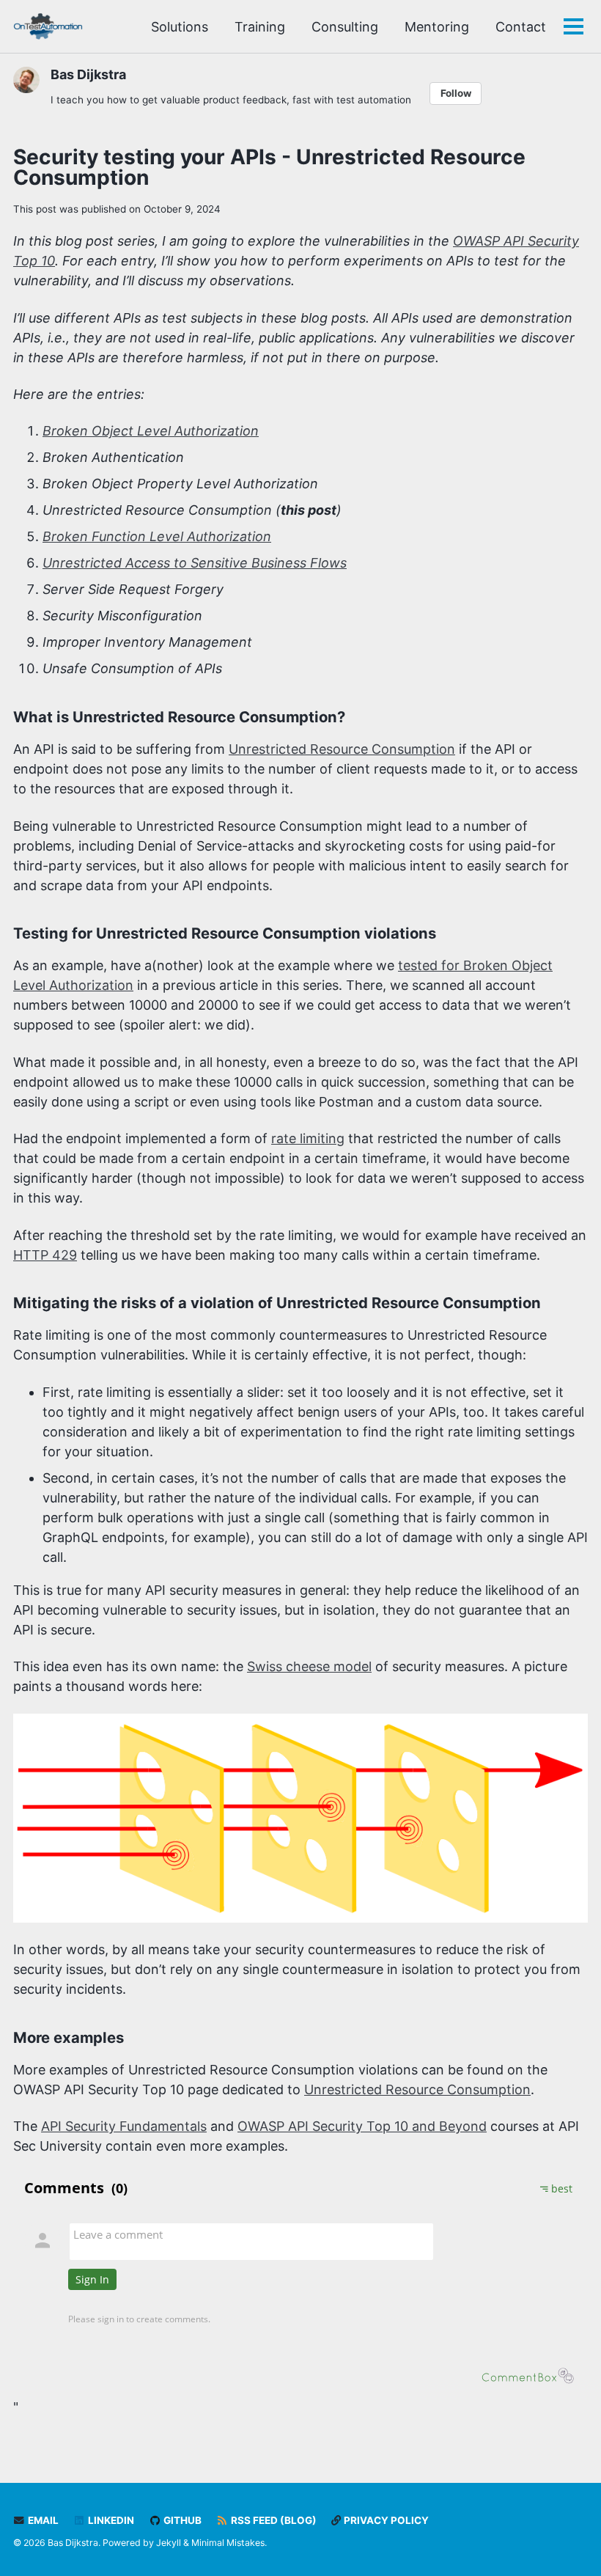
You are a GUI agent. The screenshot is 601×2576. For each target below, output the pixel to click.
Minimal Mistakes (228, 2543)
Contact (521, 27)
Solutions (180, 27)
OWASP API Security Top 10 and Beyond (362, 2126)
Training (260, 27)
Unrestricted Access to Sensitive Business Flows (195, 563)
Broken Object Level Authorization (151, 431)
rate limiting (308, 1138)
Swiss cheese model (309, 1666)
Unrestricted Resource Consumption (342, 749)
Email (42, 2520)
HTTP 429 (45, 1255)
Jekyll (169, 2543)
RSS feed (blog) (273, 2520)
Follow (456, 93)
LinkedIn (110, 2520)
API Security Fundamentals (124, 2126)
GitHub (181, 2520)
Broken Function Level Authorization (157, 536)
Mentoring (437, 27)
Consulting (345, 27)
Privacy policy (385, 2520)
